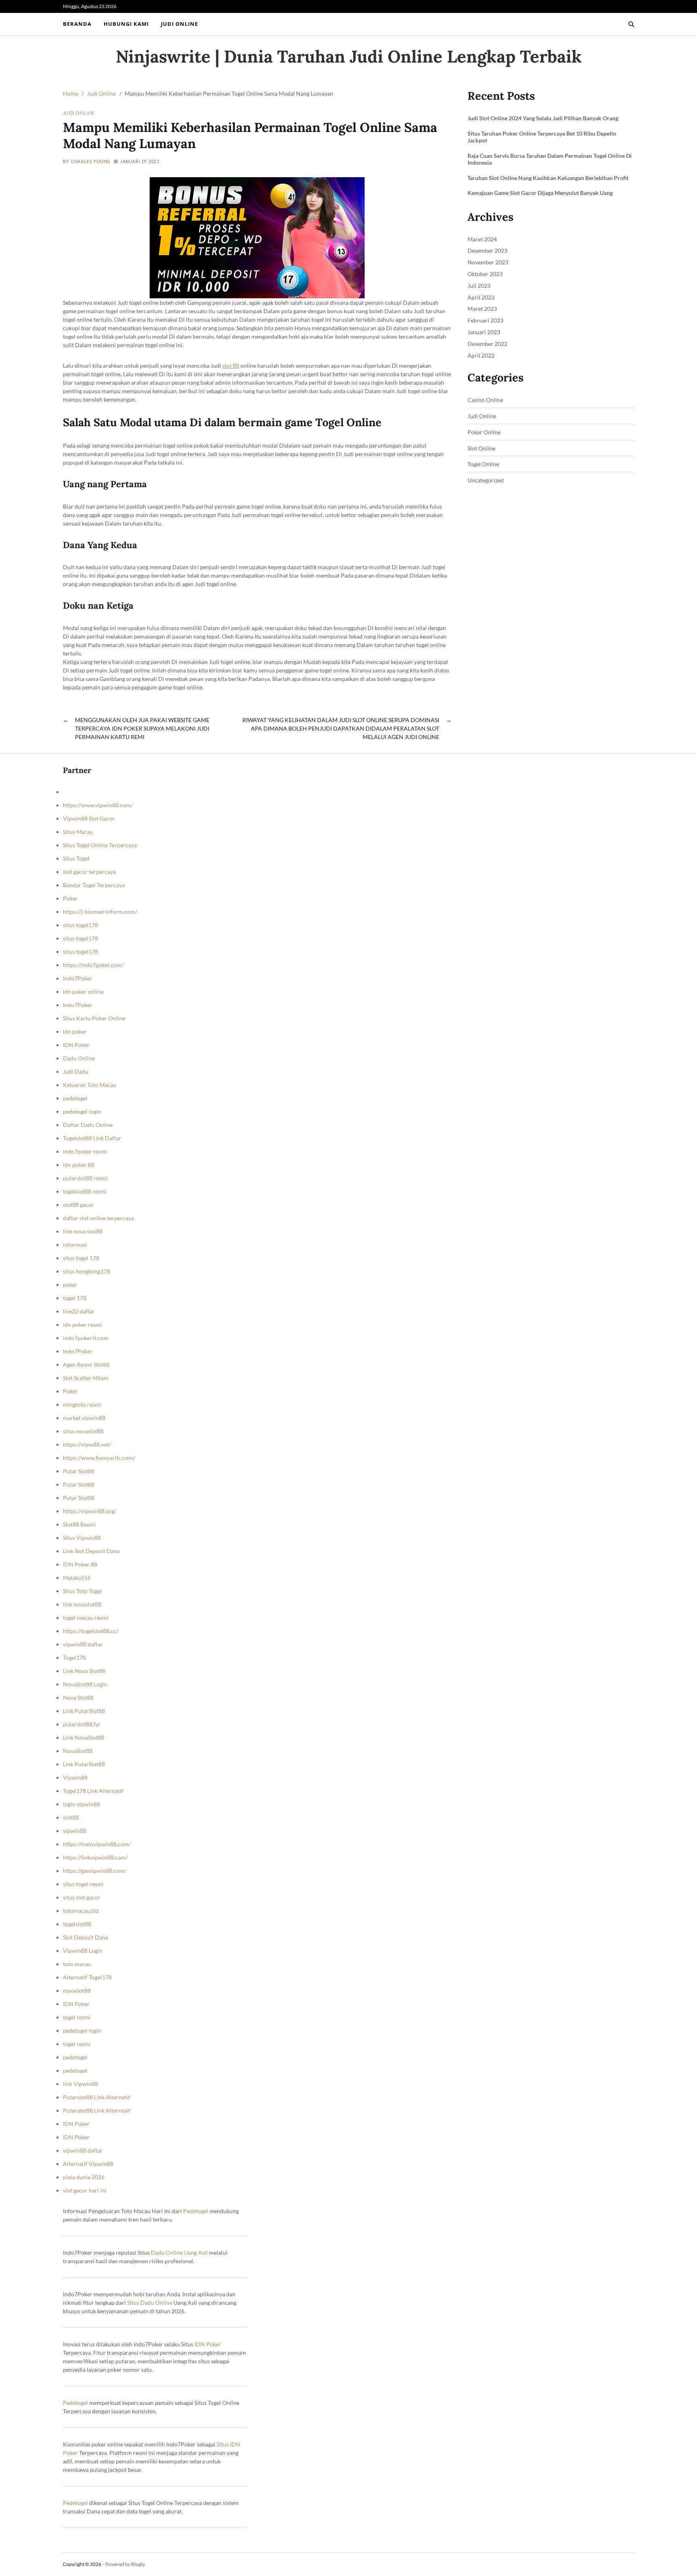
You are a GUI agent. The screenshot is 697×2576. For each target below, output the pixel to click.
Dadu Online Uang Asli (179, 2252)
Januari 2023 (484, 332)
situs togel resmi (83, 1884)
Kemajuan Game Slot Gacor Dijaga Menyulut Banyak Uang (540, 193)
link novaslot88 (82, 1604)
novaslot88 (77, 1991)
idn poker (75, 1031)
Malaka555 (77, 1578)
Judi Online (179, 24)
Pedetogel (196, 2211)
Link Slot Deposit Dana (91, 1551)
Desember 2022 (487, 344)
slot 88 (231, 365)
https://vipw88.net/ (87, 1444)
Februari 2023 (485, 320)
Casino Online (485, 400)
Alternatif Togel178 (87, 1977)
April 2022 (481, 355)
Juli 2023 (479, 286)
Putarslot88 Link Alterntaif (97, 2110)
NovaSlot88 (78, 1751)
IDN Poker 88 (80, 1564)
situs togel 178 (81, 1258)
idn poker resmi (82, 1325)
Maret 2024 (482, 239)
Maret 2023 (482, 309)
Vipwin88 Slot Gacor (89, 818)
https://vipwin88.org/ (90, 1511)
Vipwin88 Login (83, 1951)
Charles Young (91, 161)
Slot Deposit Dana (86, 1937)
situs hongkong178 (87, 1271)
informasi (75, 1245)
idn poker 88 (79, 1165)
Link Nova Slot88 (84, 1671)
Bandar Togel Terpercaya (94, 885)
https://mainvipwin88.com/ (97, 1844)
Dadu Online (79, 1058)
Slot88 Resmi (79, 1524)
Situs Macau (78, 832)
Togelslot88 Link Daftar (92, 1138)
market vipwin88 (84, 1418)
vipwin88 (75, 1831)
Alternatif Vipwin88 (88, 2164)
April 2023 (481, 297)
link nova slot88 (83, 1231)
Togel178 (74, 1658)
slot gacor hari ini (85, 2190)
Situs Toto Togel (82, 1591)
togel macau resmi (86, 1618)
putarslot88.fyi (81, 1724)
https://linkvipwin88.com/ (95, 1857)
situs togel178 (80, 925)
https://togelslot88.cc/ (91, 1631)
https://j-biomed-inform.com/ (100, 912)
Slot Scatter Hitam (86, 1378)
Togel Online (483, 464)
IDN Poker (76, 1045)
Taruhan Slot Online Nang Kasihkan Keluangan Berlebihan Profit (548, 178)
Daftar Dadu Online (88, 1125)
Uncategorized (486, 480)
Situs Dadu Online (150, 2303)
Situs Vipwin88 (82, 1538)
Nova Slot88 (78, 1697)
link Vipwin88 (80, 2084)
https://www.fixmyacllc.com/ (99, 1458)
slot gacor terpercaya (89, 872)
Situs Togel (76, 858)
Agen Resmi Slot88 (86, 1364)
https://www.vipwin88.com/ (98, 805)
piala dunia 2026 (84, 2177)
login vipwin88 (81, 1804)
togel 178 (75, 1298)
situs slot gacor (82, 1897)
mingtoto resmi (82, 1404)
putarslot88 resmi (85, 1178)
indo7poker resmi (85, 1151)
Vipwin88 (75, 1777)
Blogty (138, 2564)
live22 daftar (79, 1311)
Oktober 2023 (485, 274)
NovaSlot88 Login (85, 1684)
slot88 (71, 1817)
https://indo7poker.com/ (93, 965)
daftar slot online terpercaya (98, 1218)
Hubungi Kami (126, 24)
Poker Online (484, 432)
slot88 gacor (78, 1205)
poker (70, 1285)
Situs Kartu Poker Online (94, 1018)
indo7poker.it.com (86, 1338)
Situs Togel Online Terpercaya (100, 845)
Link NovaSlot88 (83, 1737)
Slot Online (481, 448)
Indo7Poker (78, 978)
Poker (70, 898)
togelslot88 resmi (85, 1191)
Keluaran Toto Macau (90, 1085)
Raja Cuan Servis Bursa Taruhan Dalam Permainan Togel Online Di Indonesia (550, 159)
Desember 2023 (487, 250)
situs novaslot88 (83, 1431)
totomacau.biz (81, 1911)
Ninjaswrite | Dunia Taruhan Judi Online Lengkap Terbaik (349, 57)
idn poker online (83, 992)
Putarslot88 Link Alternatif (97, 2097)
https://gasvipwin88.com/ (95, 1871)
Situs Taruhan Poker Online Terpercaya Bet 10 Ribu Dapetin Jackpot (542, 137)
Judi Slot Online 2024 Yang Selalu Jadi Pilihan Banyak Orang (543, 118)
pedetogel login (82, 1111)
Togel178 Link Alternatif (93, 1791)
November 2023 (488, 262)
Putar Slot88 (79, 1471)
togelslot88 (77, 1924)
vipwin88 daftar (83, 1644)
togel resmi (77, 2017)
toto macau (77, 1964)
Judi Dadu (76, 1071)
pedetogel (75, 1098)
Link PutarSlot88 (84, 1711)
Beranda (77, 24)
